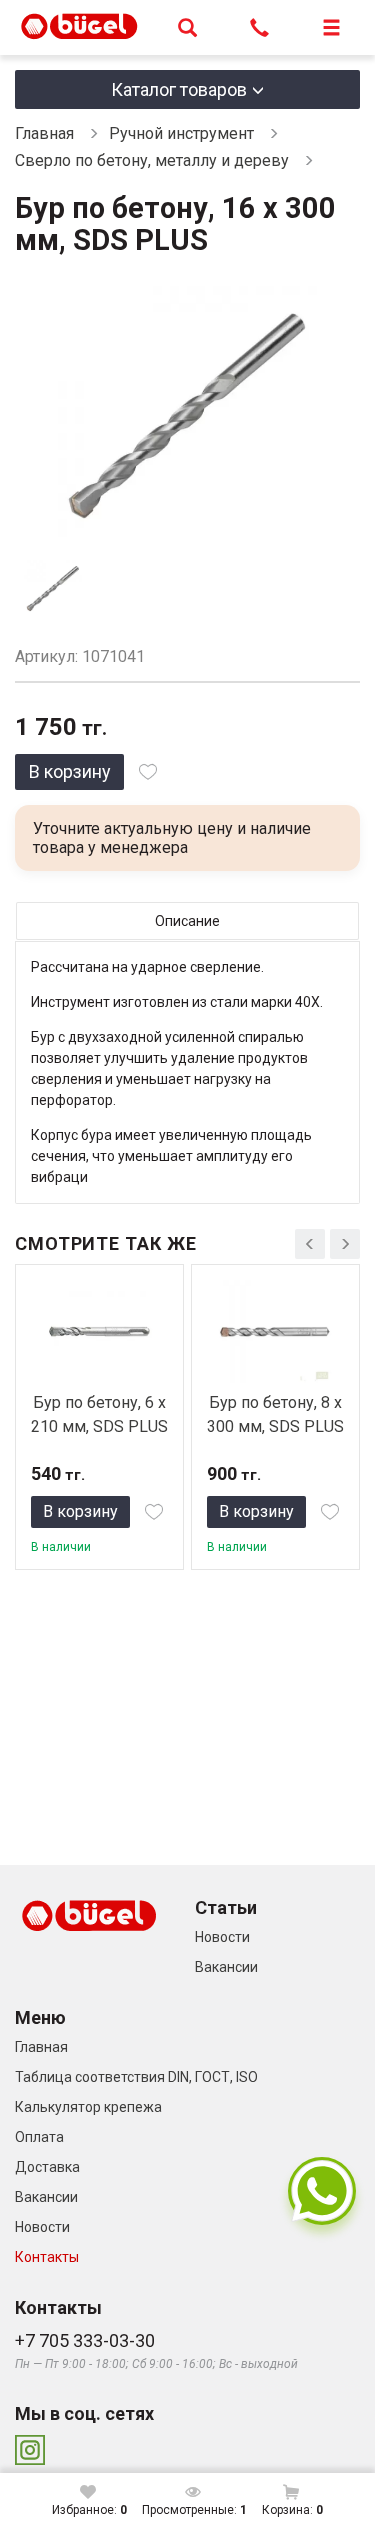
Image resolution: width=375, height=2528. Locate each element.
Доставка (47, 2167)
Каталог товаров (179, 89)
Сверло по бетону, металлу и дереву (152, 160)
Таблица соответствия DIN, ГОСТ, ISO (136, 2077)
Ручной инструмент (181, 133)
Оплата (39, 2137)
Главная (44, 133)
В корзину (70, 771)
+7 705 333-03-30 (85, 2340)
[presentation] (310, 1244)
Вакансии (226, 1967)
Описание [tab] (187, 921)
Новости (222, 1937)
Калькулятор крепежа (88, 2107)
